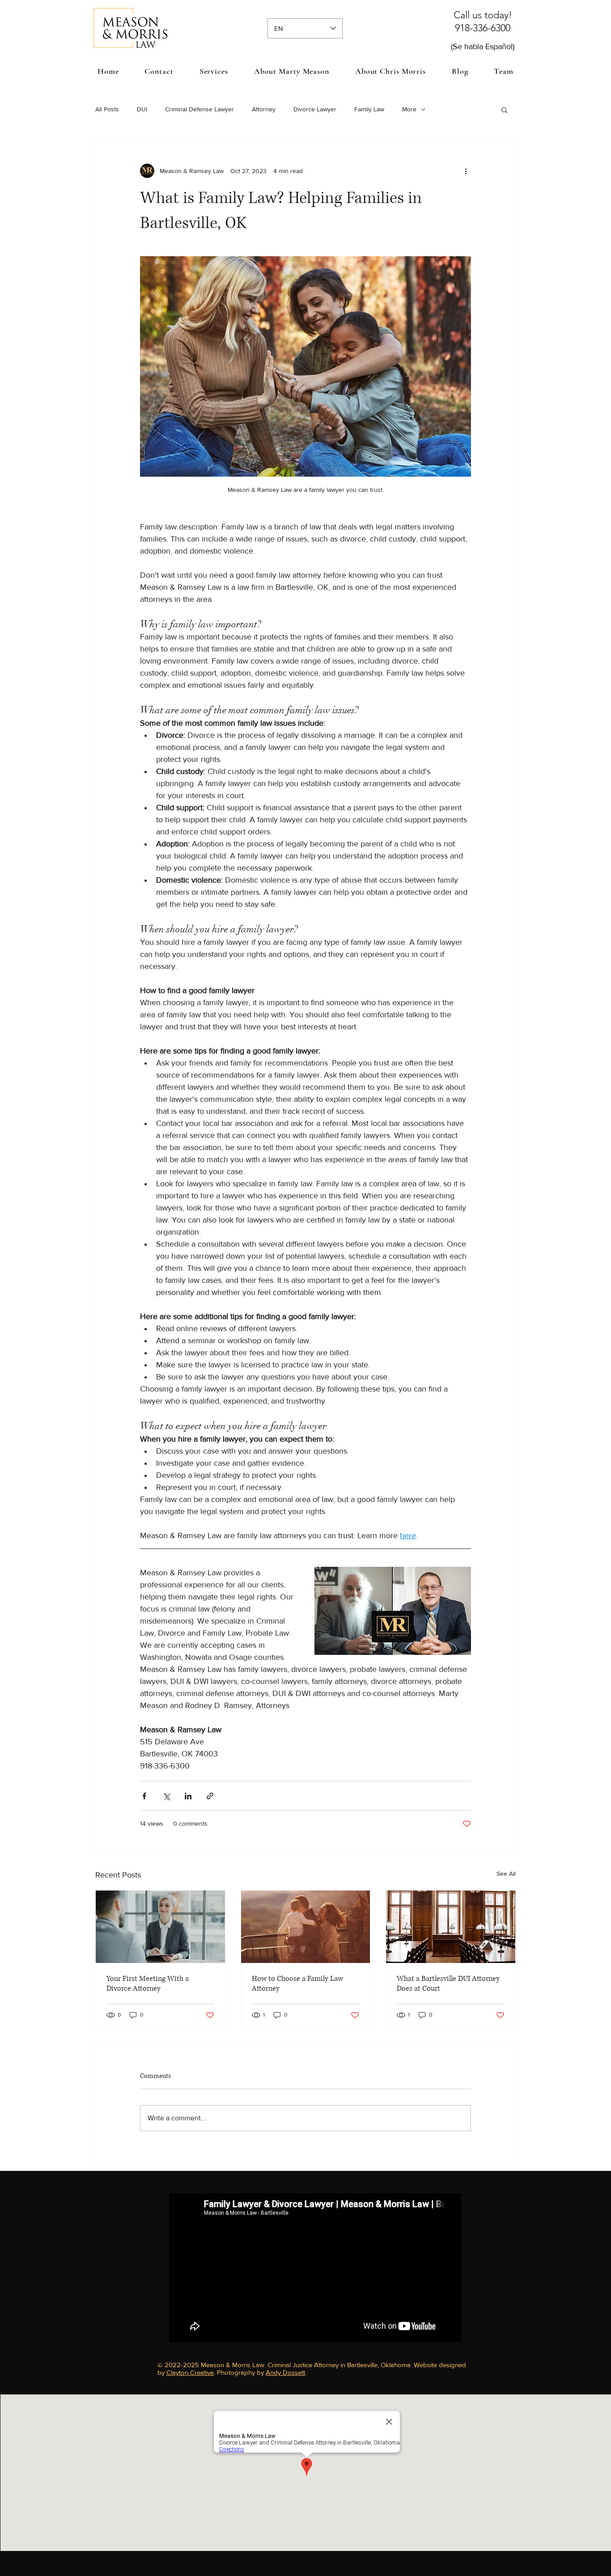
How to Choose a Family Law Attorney (297, 1984)
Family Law (369, 109)
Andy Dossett (285, 2372)
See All (506, 1874)
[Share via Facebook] (144, 1796)
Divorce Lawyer (315, 109)
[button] (214, 71)
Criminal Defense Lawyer (199, 109)
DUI (142, 109)
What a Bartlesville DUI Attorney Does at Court (448, 1984)
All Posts (107, 109)
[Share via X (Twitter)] (166, 1796)
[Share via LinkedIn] (188, 1796)
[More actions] (466, 171)
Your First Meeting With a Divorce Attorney (148, 1984)
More (409, 109)
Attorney (264, 109)
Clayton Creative (190, 2372)
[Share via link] (210, 1796)
